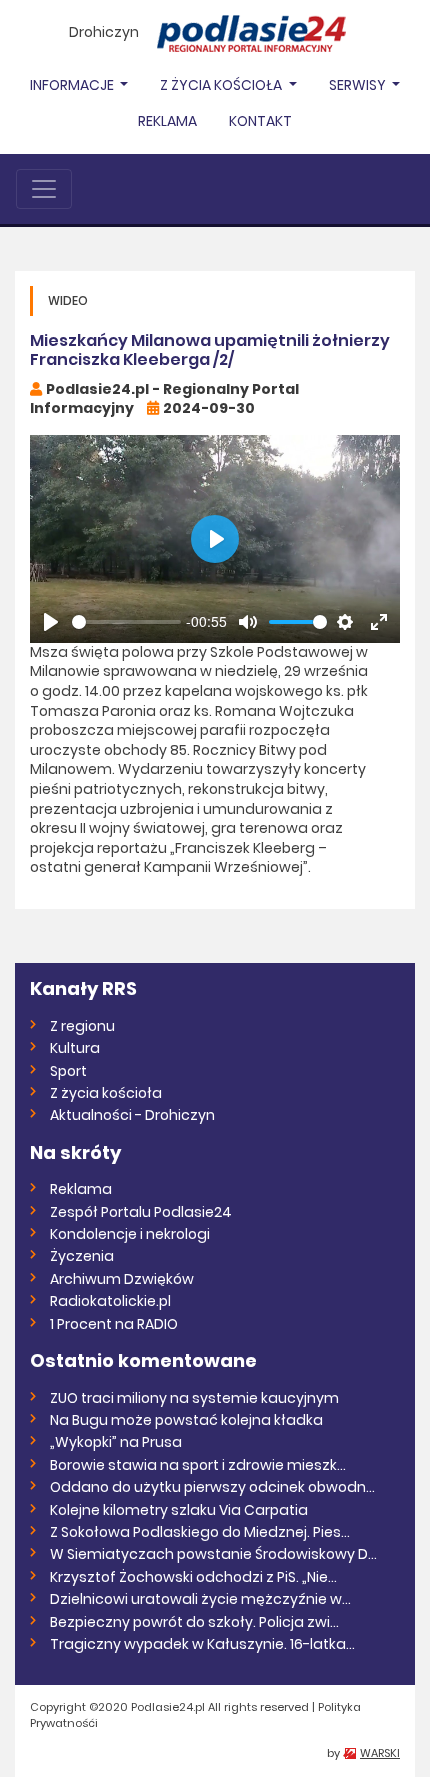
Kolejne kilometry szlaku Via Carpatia (179, 1510)
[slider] (126, 622)
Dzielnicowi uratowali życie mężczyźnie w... (200, 1599)
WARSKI (380, 1753)
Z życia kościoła (106, 1093)
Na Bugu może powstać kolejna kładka (186, 1420)
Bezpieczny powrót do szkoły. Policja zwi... (194, 1622)
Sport (68, 1071)
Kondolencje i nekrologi (130, 1234)
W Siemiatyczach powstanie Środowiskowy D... (213, 1554)
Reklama (167, 121)
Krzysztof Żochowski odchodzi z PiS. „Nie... (193, 1577)
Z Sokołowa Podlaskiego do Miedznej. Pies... (200, 1532)
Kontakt (260, 121)
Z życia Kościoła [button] (222, 85)
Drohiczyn (104, 32)
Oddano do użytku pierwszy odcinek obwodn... (212, 1487)
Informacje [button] (73, 85)
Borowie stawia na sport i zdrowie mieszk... (198, 1465)
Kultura (75, 1048)
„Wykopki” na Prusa (116, 1442)
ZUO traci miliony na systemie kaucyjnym (194, 1398)
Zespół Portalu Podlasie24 (141, 1212)
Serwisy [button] (359, 85)
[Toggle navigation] (44, 189)
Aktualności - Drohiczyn (132, 1115)
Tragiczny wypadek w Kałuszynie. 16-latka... (202, 1644)
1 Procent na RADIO (114, 1324)
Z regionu (82, 1026)
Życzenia (82, 1256)
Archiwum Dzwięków (122, 1279)
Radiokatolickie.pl (110, 1301)
